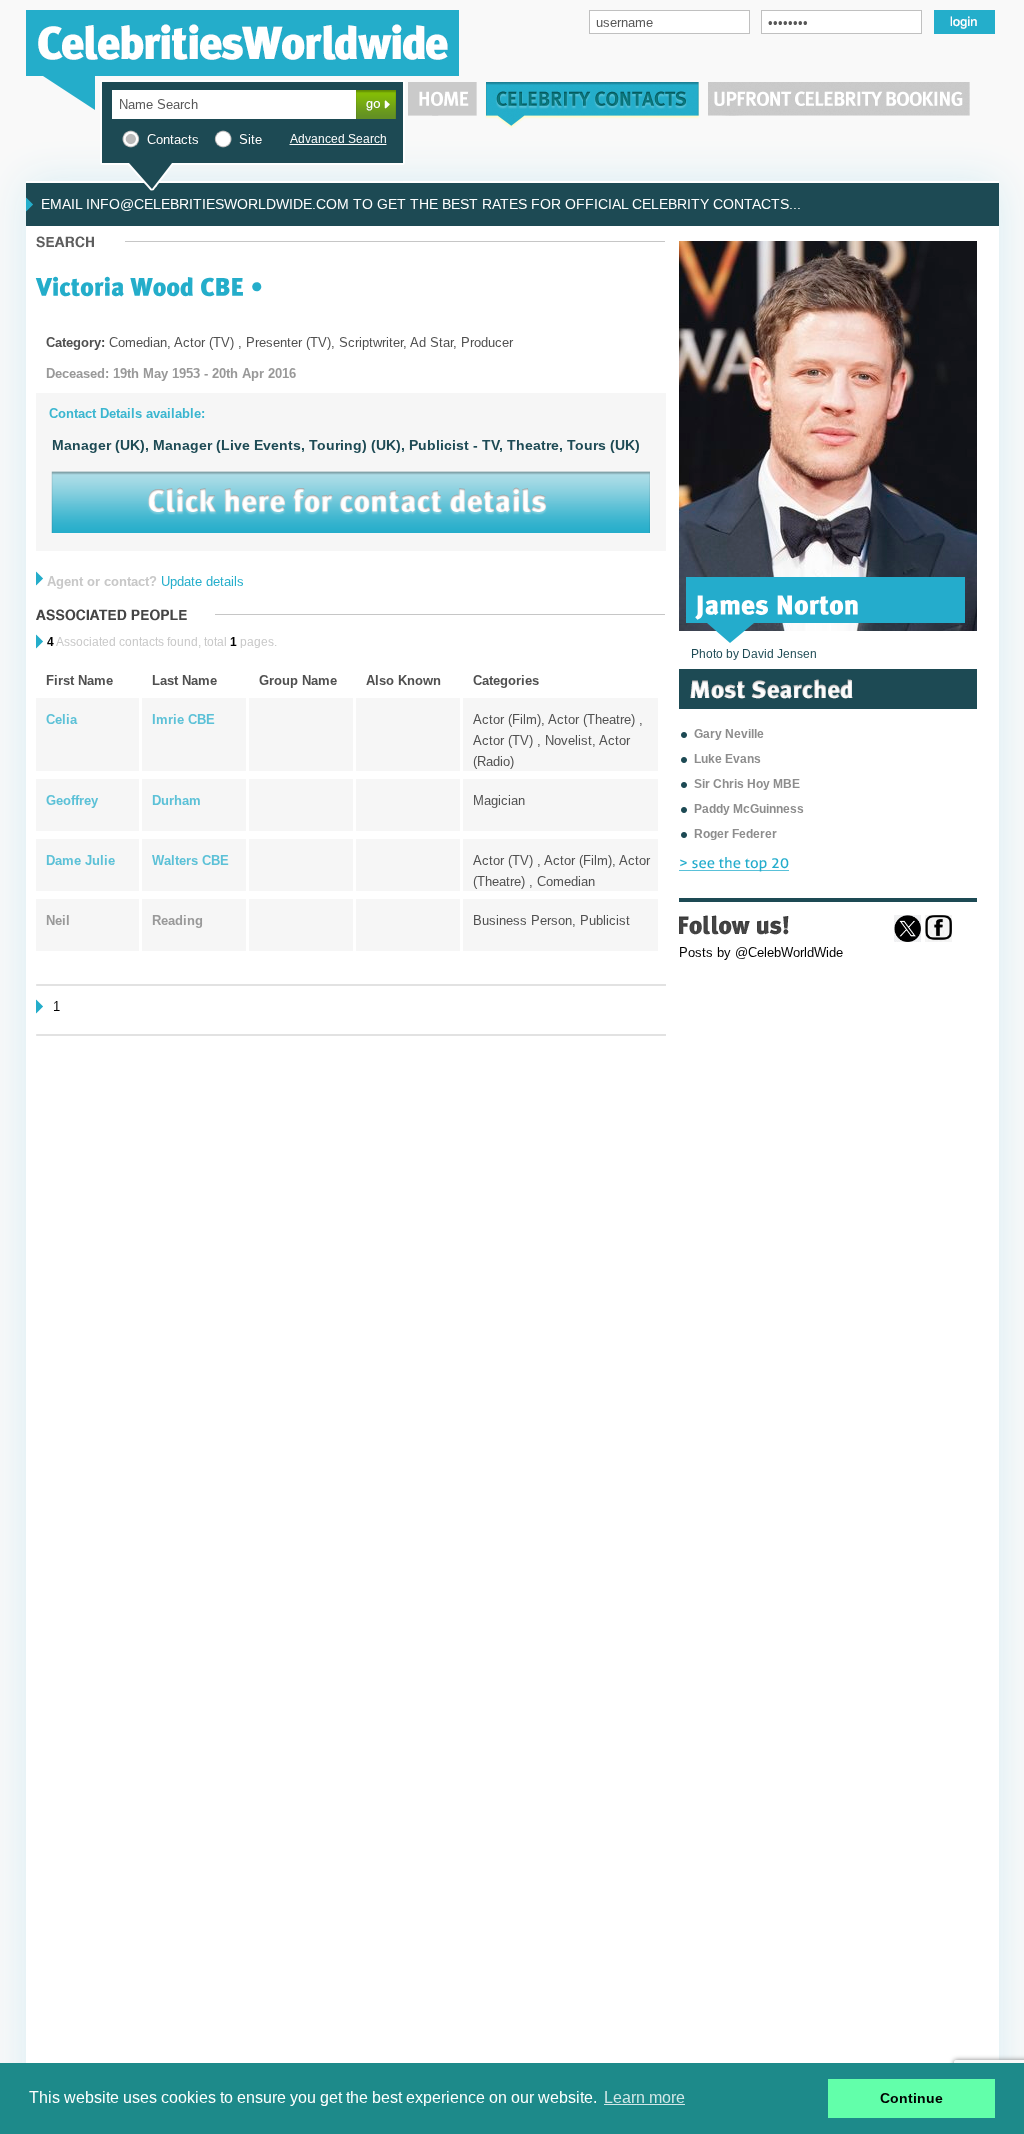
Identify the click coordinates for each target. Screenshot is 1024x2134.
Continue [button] (911, 2098)
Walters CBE (190, 860)
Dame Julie (80, 860)
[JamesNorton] (778, 603)
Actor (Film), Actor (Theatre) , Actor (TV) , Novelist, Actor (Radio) (558, 740)
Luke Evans (727, 759)
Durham (176, 800)
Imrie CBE (183, 719)
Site (250, 139)
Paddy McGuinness (749, 809)
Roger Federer (735, 834)
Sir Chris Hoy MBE (747, 784)
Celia (61, 719)
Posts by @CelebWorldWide (761, 952)
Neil (58, 920)
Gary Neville (729, 734)
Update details (202, 581)
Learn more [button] (644, 2097)
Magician (499, 800)
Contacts (173, 139)
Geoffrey (72, 800)
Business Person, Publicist (551, 920)
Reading (177, 920)
